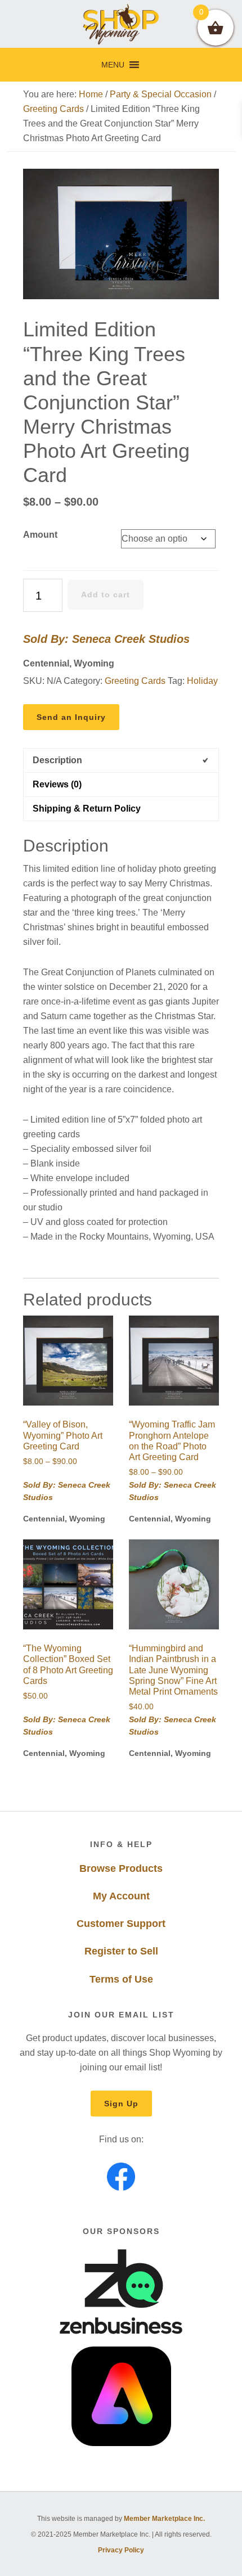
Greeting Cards (53, 109)
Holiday (202, 681)
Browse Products (121, 1868)
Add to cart (106, 595)
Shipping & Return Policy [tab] (87, 809)
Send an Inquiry (71, 717)
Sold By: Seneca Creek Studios (106, 639)
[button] (113, 65)
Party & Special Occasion (161, 94)
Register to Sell (121, 1951)
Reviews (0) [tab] (57, 784)
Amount (40, 535)
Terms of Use (121, 1979)
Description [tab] (57, 760)
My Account (121, 1896)
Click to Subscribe (71, 2552)
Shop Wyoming (121, 24)
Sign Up (121, 2104)
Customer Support (121, 1924)
